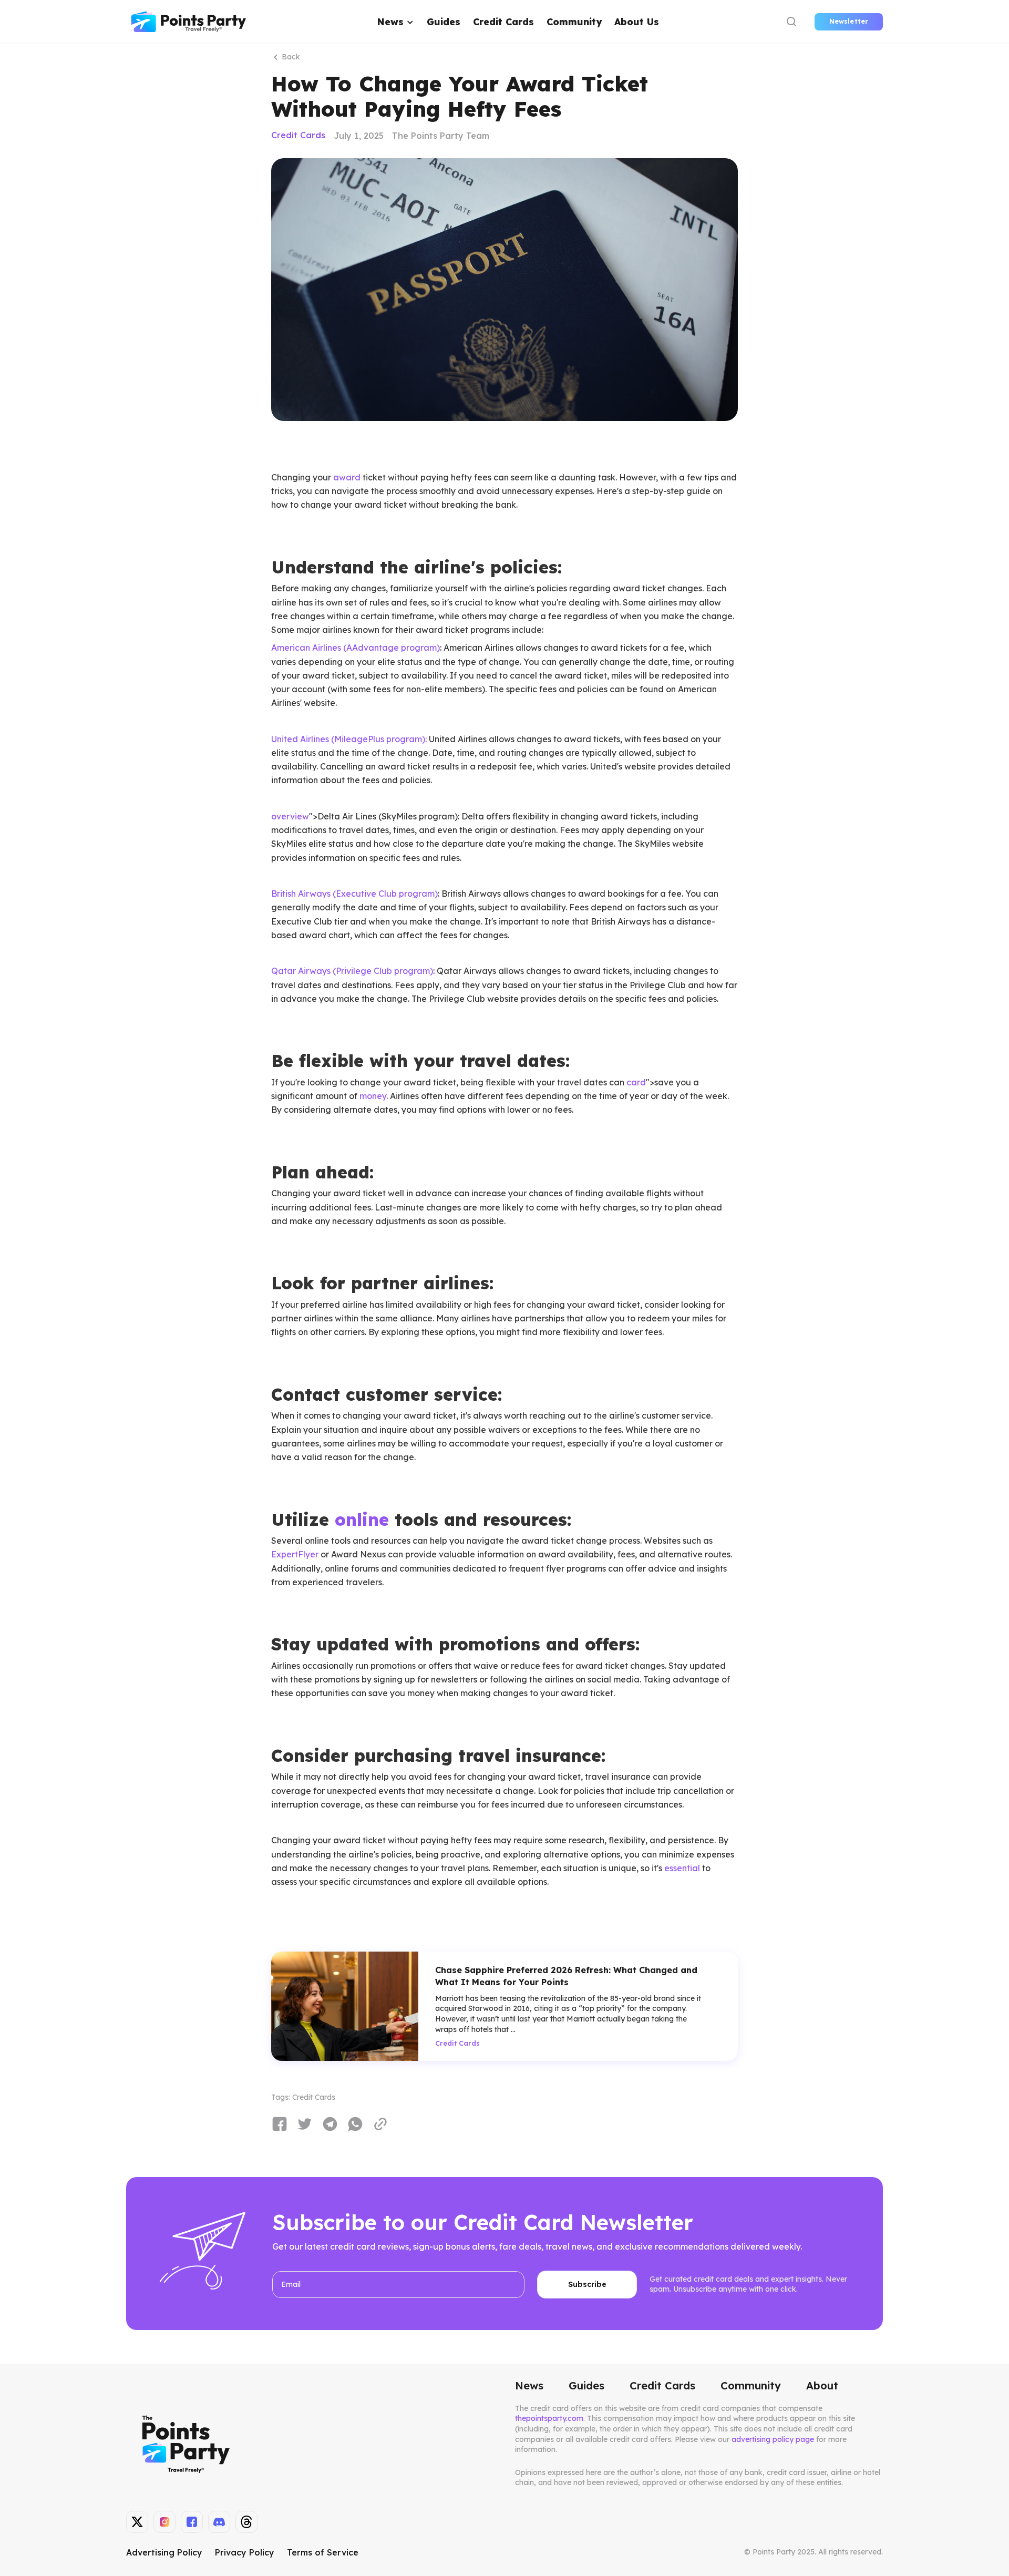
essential (682, 1868)
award (347, 477)
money (373, 1096)
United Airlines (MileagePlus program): (349, 739)
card (636, 1082)
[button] (396, 22)
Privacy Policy (245, 2552)
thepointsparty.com (549, 2418)
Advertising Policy (164, 2552)
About (822, 2386)
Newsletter (849, 21)
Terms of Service (323, 2552)
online (362, 1520)
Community (574, 22)
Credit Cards (503, 22)
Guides (444, 22)
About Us (637, 22)
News (529, 2386)
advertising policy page (773, 2439)
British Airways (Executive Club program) (354, 894)
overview (290, 816)
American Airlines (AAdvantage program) (356, 648)
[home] (189, 22)
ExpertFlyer (296, 1554)
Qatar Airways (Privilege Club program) (352, 971)
